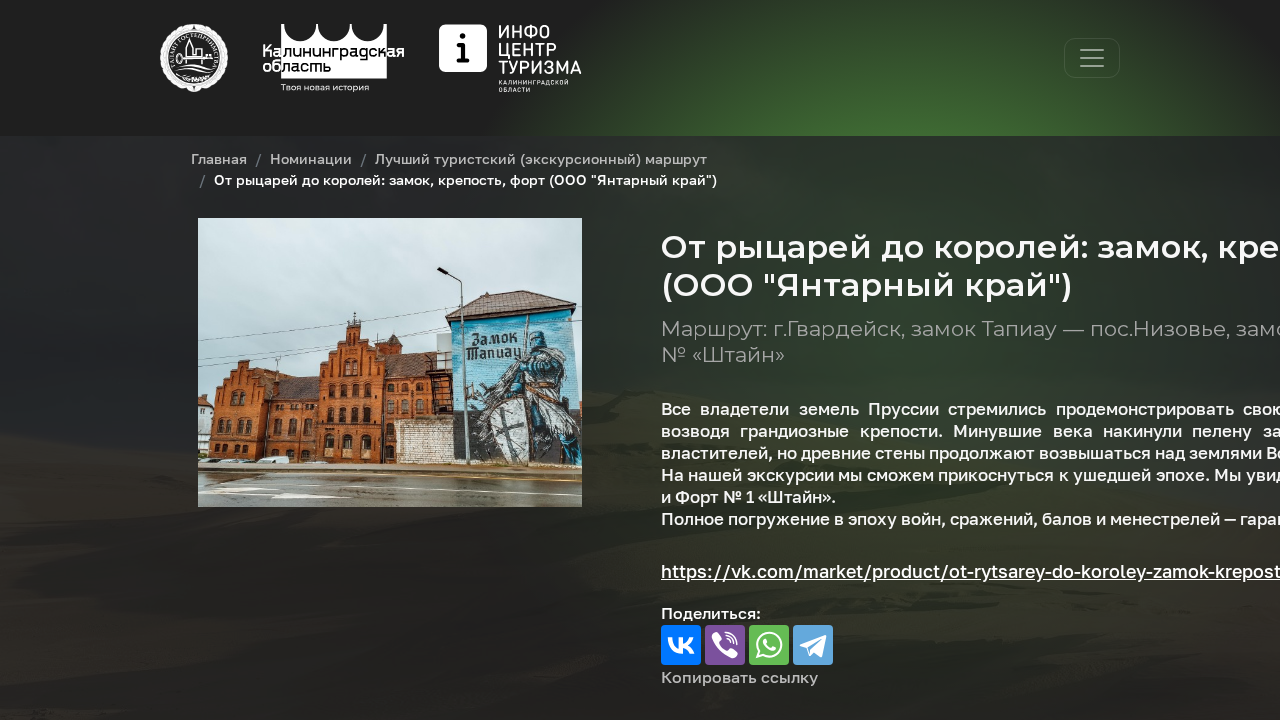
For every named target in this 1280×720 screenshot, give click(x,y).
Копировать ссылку (739, 677)
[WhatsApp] (769, 645)
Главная (219, 158)
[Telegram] (813, 645)
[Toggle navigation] (1092, 58)
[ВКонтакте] (681, 645)
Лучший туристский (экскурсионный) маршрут (541, 158)
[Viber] (725, 645)
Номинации (311, 158)
